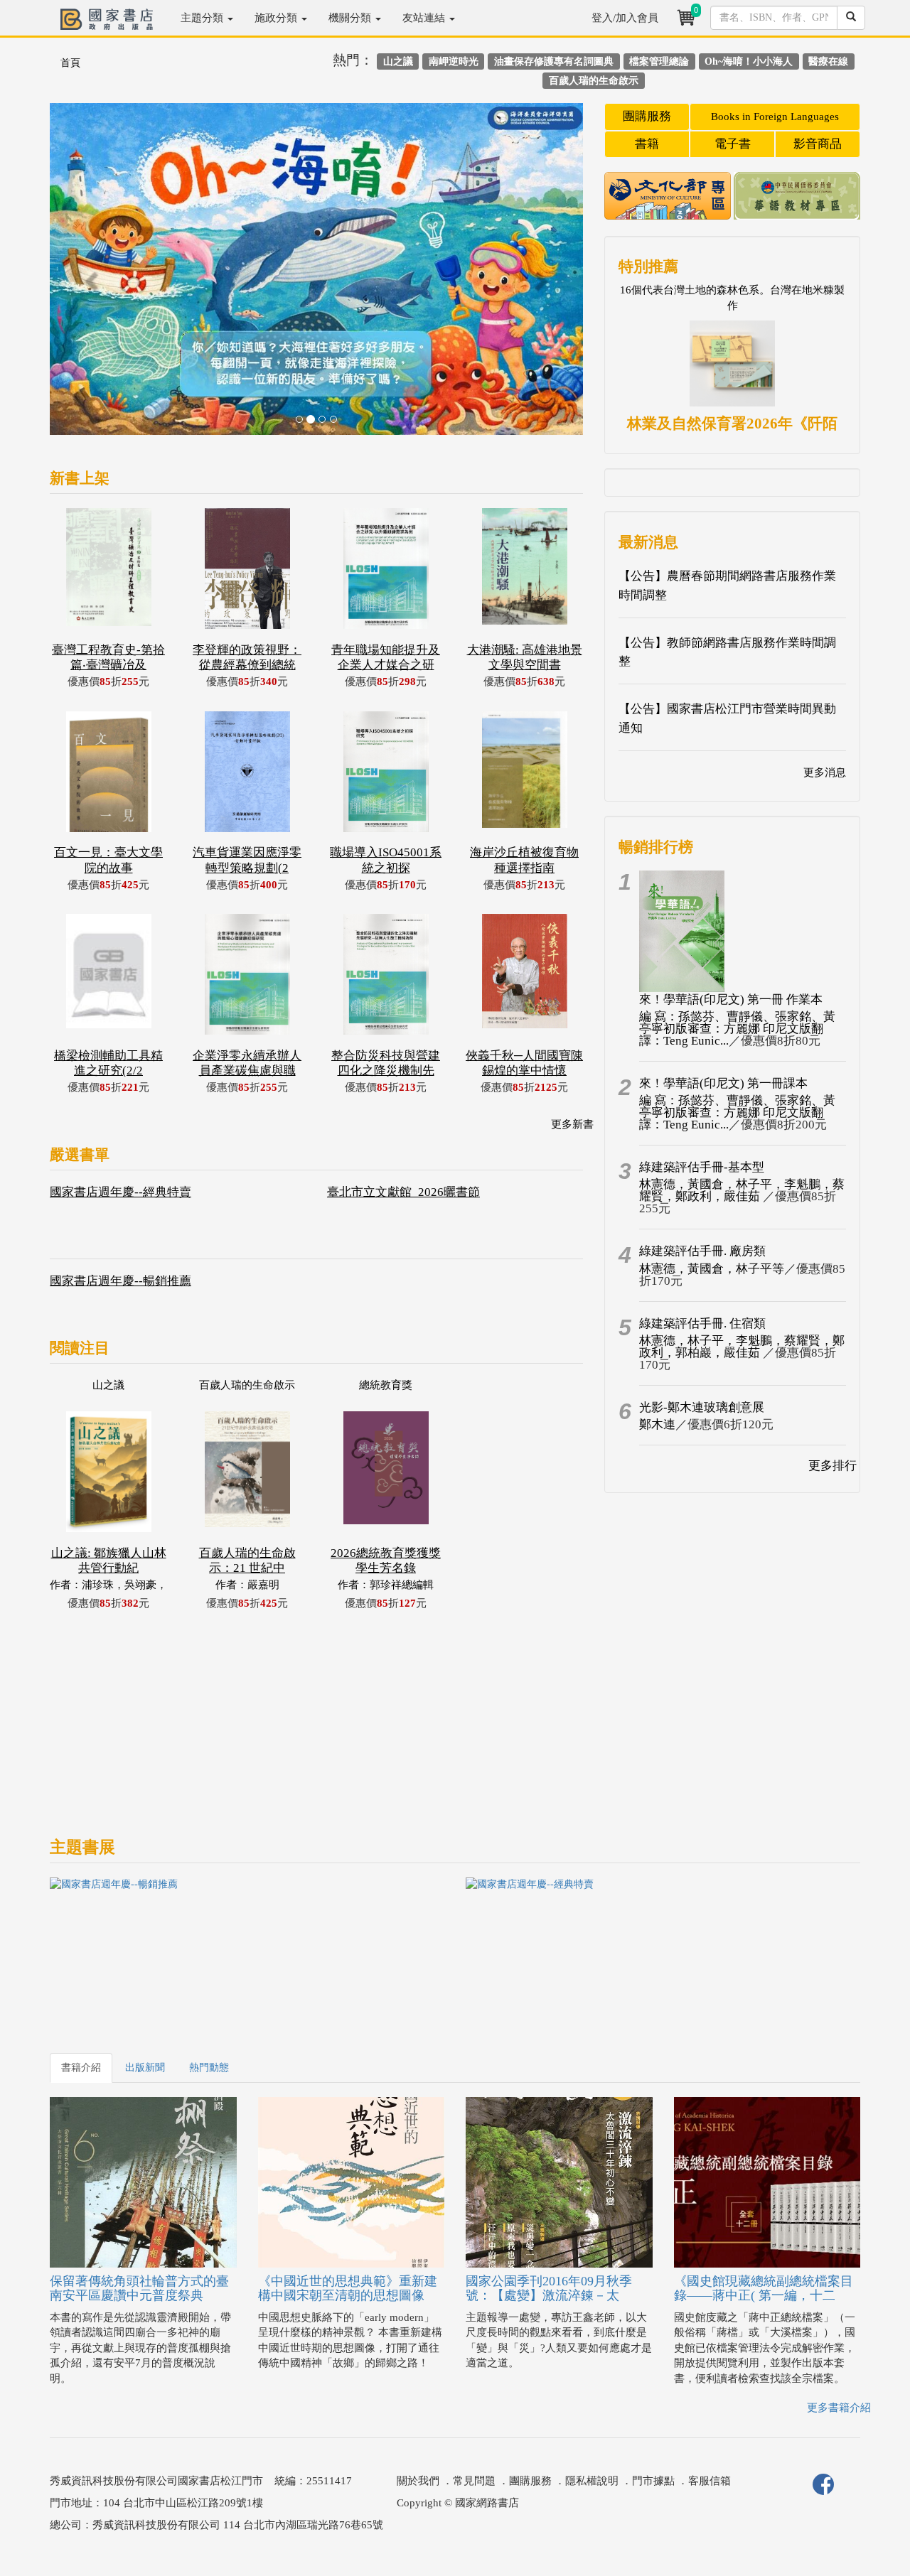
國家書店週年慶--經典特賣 (121, 1192)
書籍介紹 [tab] (81, 2068)
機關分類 (351, 18)
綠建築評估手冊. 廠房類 (702, 1251)
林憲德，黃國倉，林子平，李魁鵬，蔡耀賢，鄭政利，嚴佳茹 (742, 1190)
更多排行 (833, 1466)
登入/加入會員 (625, 18)
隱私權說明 (592, 2481)
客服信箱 (710, 2481)
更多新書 (572, 1124)
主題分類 (203, 18)
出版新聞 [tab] (145, 2068)
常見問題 (474, 2481)
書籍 (647, 144)
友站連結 (425, 18)
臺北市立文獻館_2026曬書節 (403, 1192)
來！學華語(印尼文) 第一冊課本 (723, 1083)
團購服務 (647, 116)
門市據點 (653, 2481)
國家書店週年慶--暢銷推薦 (121, 1281)
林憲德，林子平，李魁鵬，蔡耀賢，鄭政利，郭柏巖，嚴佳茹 (742, 1347)
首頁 (70, 63)
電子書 (733, 144)
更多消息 (825, 772)
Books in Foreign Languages (775, 117)
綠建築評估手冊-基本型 (702, 1167)
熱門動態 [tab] (209, 2068)
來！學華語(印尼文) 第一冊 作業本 (731, 999)
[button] (90, 276)
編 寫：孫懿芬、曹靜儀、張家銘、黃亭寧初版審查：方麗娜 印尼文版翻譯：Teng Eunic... (737, 1029)
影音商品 (818, 144)
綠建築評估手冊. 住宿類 (702, 1324)
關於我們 (418, 2481)
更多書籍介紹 (839, 2408)
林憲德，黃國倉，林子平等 (712, 1269)
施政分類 (277, 18)
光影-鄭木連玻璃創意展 (702, 1407)
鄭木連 (657, 1424)
